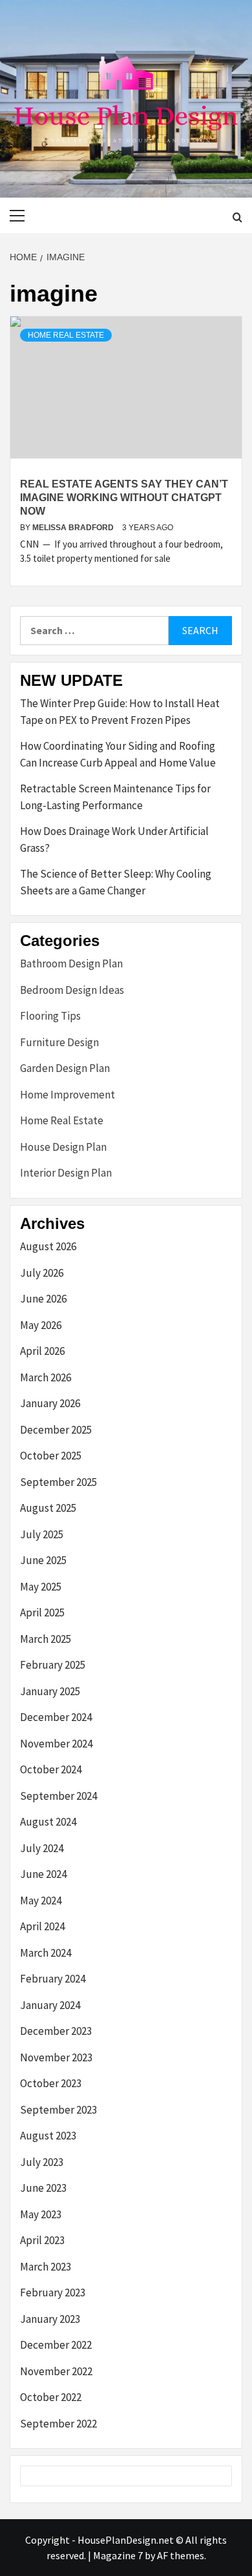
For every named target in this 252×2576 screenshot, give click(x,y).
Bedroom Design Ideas (72, 990)
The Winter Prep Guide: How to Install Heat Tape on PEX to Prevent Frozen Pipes (120, 712)
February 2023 (53, 2293)
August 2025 (48, 1508)
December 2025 (56, 1430)
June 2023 (43, 2188)
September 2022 (58, 2424)
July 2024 (42, 1848)
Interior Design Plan (66, 1173)
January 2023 (50, 2319)
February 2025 (53, 1665)
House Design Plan (63, 1147)
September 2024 (58, 1796)
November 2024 (56, 1744)
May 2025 (41, 1587)
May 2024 (41, 1901)
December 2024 (56, 1717)
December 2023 (56, 2031)
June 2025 (43, 1560)
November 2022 (56, 2371)
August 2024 (48, 1822)
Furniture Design (59, 1042)
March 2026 (46, 1377)
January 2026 (50, 1403)
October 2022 (51, 2397)
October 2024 (51, 1769)
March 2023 (46, 2267)
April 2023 (42, 2240)
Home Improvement (68, 1095)
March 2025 (46, 1639)
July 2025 (42, 1534)
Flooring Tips (50, 1016)
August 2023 (48, 2136)
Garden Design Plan (65, 1068)
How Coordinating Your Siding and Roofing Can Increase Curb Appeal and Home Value (118, 754)
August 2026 (48, 1246)
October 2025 (51, 1456)
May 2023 (41, 2214)
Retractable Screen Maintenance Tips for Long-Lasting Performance (115, 797)
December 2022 (56, 2345)
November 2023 (56, 2057)
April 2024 (42, 1926)
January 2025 (50, 1691)
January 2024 (50, 2005)
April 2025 (42, 1613)
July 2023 (42, 2162)
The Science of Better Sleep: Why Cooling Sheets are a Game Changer (116, 882)
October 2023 (51, 2083)
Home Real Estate (66, 335)
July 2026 (42, 1273)
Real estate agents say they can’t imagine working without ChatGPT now (124, 498)
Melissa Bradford (74, 528)
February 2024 (53, 1979)
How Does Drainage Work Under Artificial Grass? (114, 840)
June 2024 (43, 1874)
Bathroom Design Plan (71, 963)
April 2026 (42, 1351)
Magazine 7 (118, 2555)
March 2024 (46, 1953)
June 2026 (43, 1299)
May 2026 (41, 1325)
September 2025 (58, 1482)
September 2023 (58, 2110)
